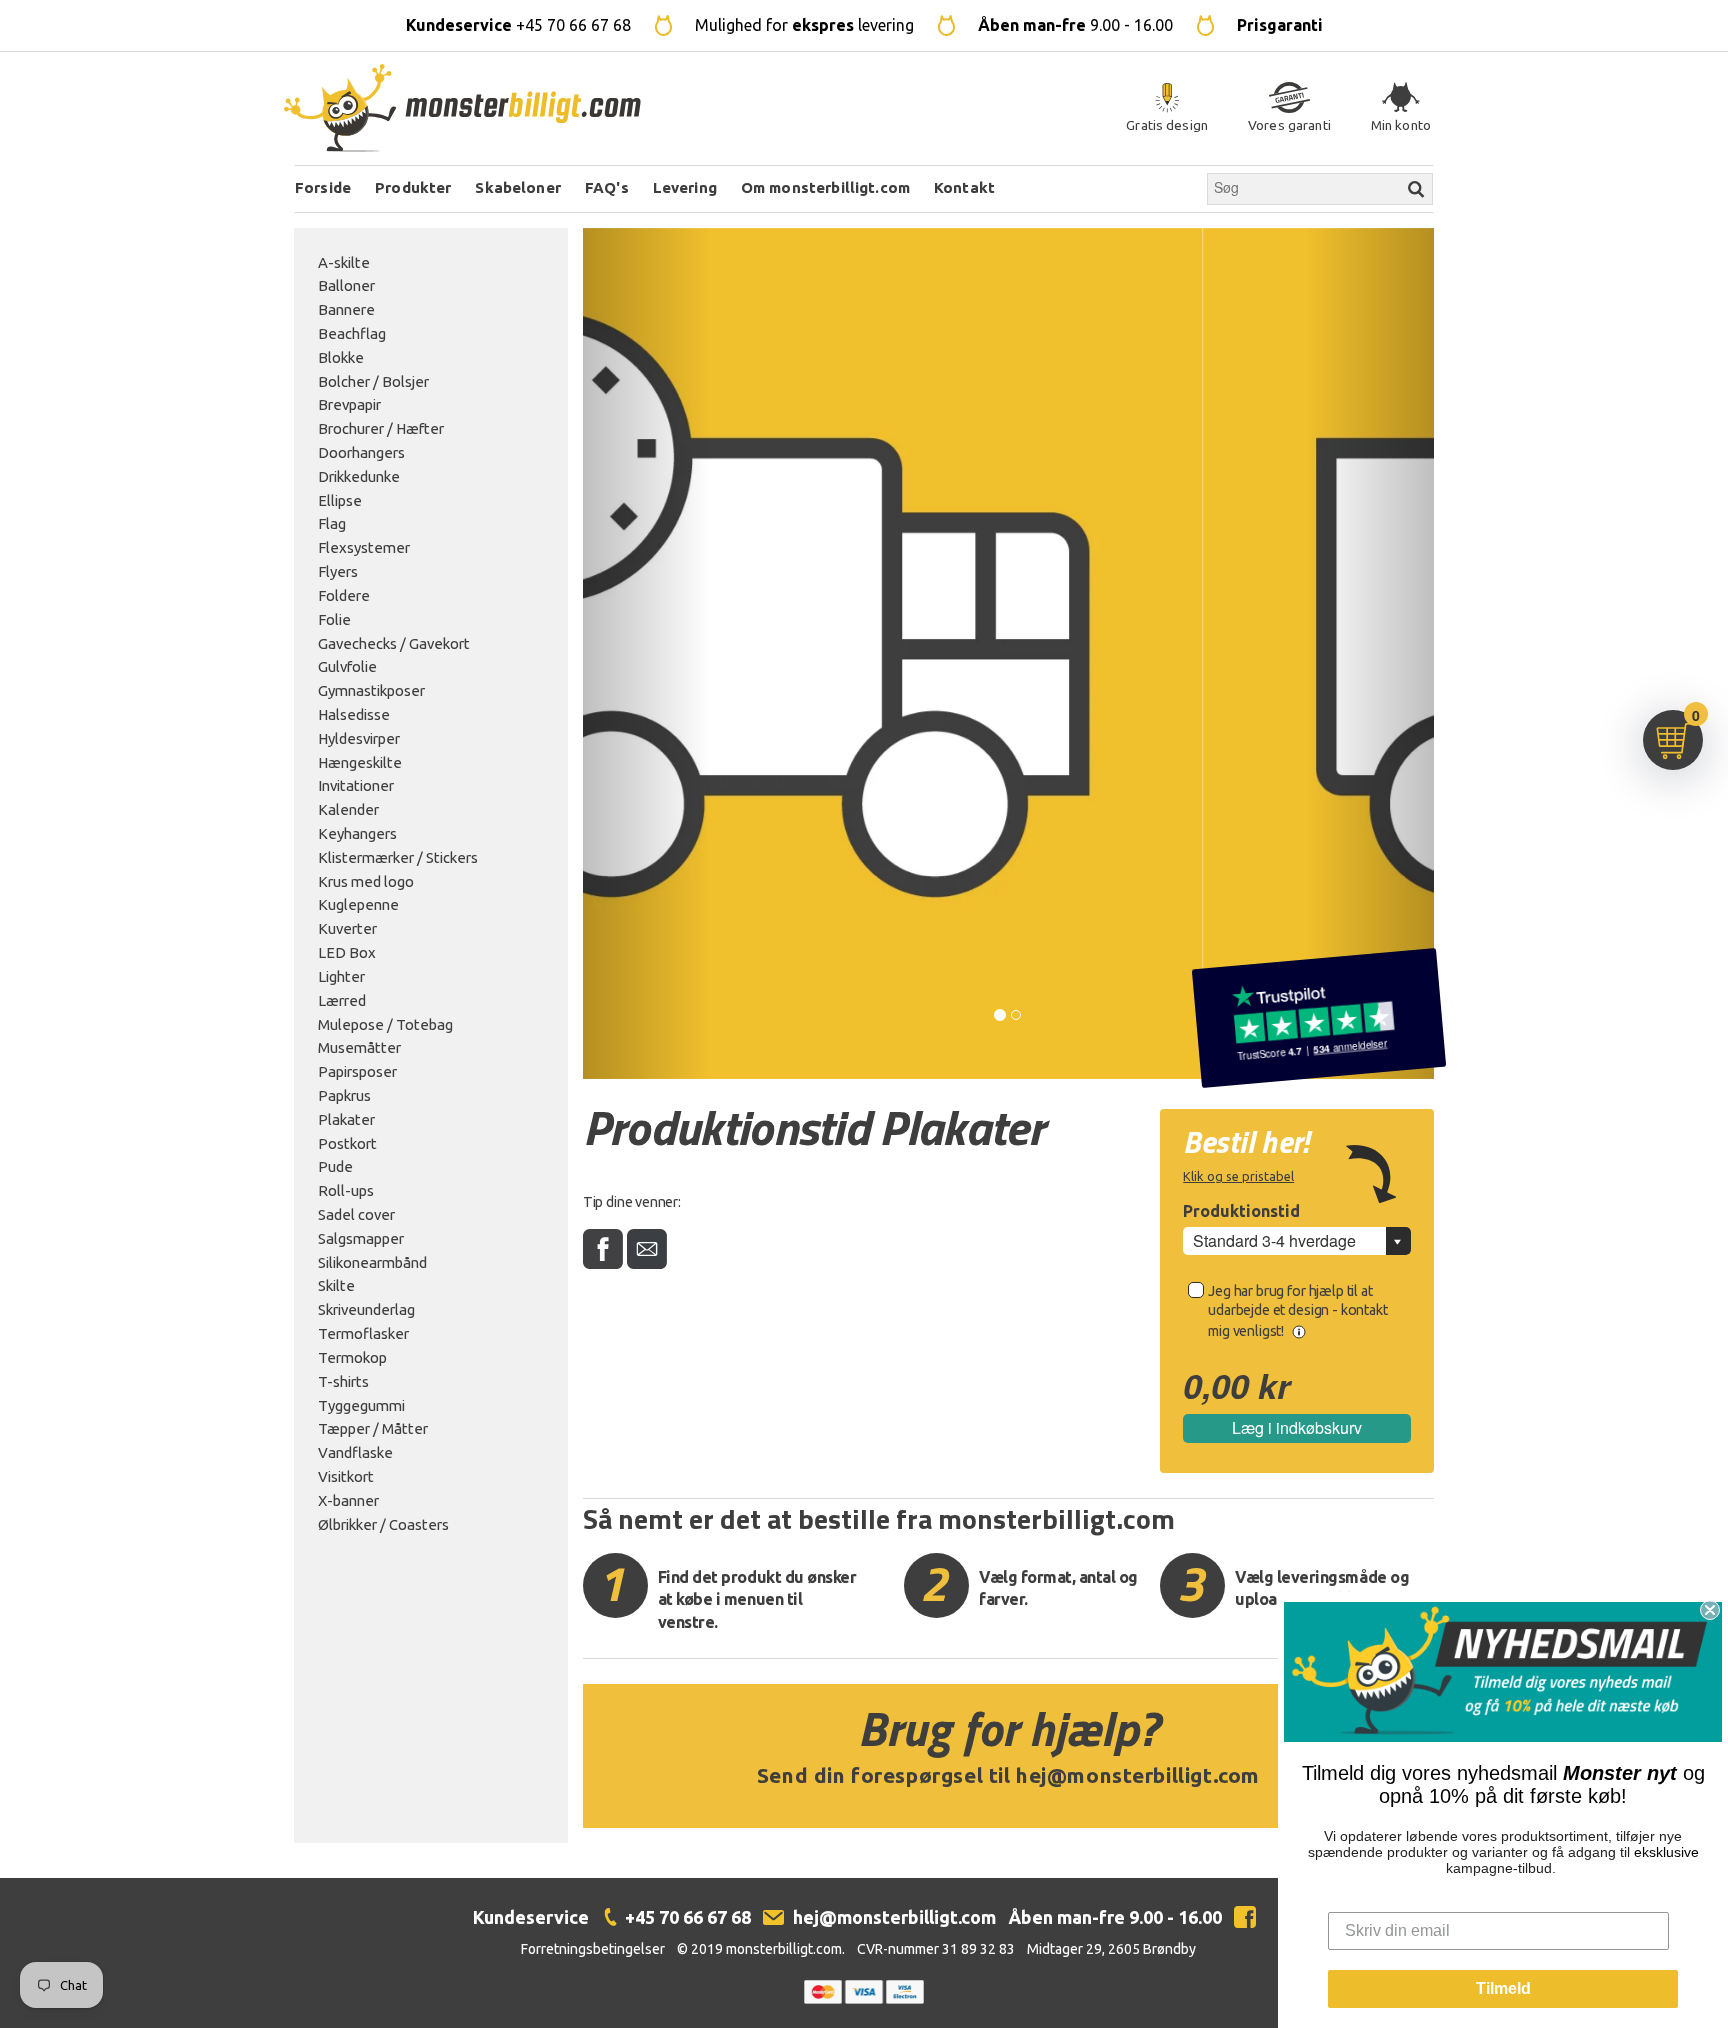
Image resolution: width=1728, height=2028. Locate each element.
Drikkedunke (359, 476)
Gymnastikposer (371, 690)
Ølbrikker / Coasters (383, 1524)
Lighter (341, 976)
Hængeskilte (360, 762)
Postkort (347, 1143)
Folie (334, 619)
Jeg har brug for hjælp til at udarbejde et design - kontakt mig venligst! (1297, 1310)
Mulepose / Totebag (385, 1024)
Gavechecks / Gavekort (394, 643)
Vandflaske (355, 1452)
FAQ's (607, 187)
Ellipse (340, 500)
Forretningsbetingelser (593, 1949)
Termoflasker (363, 1333)
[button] (647, 653)
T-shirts (343, 1381)
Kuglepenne (358, 904)
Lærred (342, 1000)
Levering (685, 187)
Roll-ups (346, 1190)
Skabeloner (518, 187)
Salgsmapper (361, 1238)
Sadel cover (356, 1214)
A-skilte (344, 262)
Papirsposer (357, 1071)
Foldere (344, 595)
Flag (332, 523)
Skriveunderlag (366, 1309)
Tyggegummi (361, 1405)
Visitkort (346, 1476)
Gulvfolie (347, 666)
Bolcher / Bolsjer (373, 381)
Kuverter (347, 928)
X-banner (348, 1500)
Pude (335, 1166)
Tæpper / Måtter (373, 1428)
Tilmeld (1503, 1988)
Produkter (413, 187)
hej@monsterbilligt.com (1138, 1775)
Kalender (348, 809)
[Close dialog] (1710, 1610)
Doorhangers (361, 452)
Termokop (352, 1357)
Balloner (346, 285)
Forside (323, 187)
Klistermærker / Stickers (398, 857)
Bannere (346, 309)
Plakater (346, 1119)
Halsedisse (354, 714)
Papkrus (344, 1095)
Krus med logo (366, 881)
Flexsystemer (364, 547)
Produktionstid (1241, 1211)
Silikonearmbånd (372, 1262)
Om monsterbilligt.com (825, 187)
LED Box (347, 952)
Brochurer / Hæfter (381, 428)
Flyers (338, 571)
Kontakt (964, 187)
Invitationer (356, 785)
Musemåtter (359, 1047)
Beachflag (352, 333)
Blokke (341, 357)
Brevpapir (349, 404)
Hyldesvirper (359, 738)
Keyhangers (357, 833)
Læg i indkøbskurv (1297, 1427)
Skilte (336, 1285)
